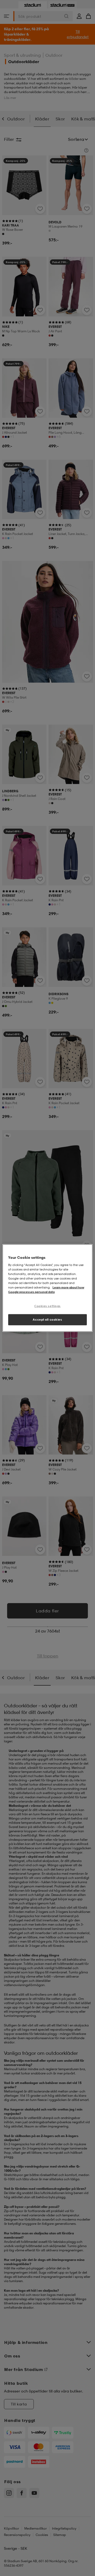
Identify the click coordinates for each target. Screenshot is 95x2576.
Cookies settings (47, 1306)
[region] (47, 1288)
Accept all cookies (47, 1320)
